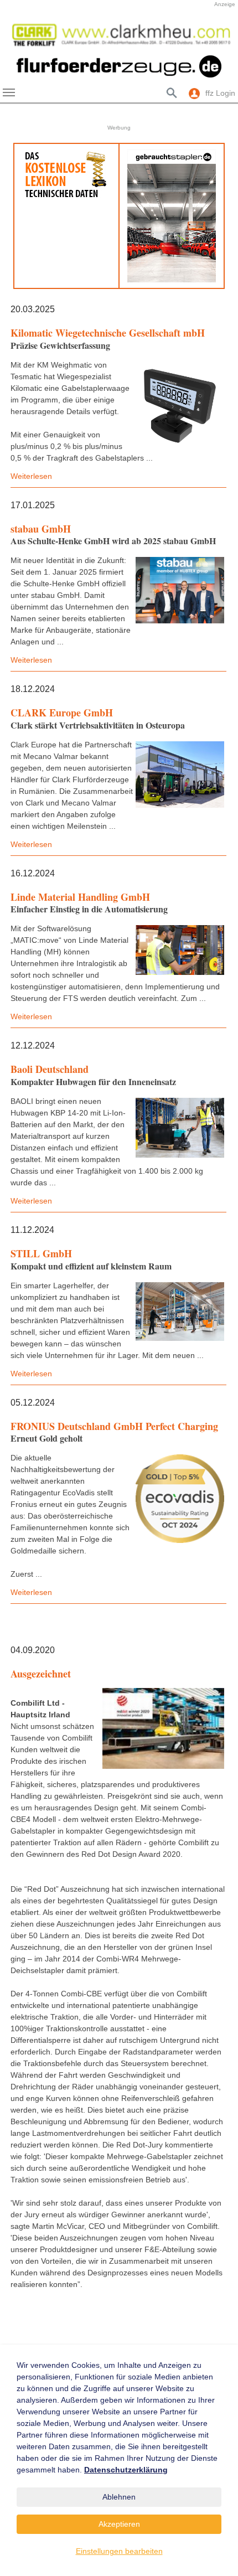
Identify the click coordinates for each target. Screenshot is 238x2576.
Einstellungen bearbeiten (119, 2551)
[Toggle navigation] (9, 92)
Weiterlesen (31, 476)
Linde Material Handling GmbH (80, 897)
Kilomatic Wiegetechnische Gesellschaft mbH (108, 333)
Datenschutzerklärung (126, 2470)
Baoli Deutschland (50, 1069)
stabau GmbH (41, 529)
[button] (17, 35)
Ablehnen (119, 2497)
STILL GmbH (41, 1253)
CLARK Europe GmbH (62, 713)
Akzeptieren (119, 2524)
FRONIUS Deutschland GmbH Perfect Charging (114, 1426)
